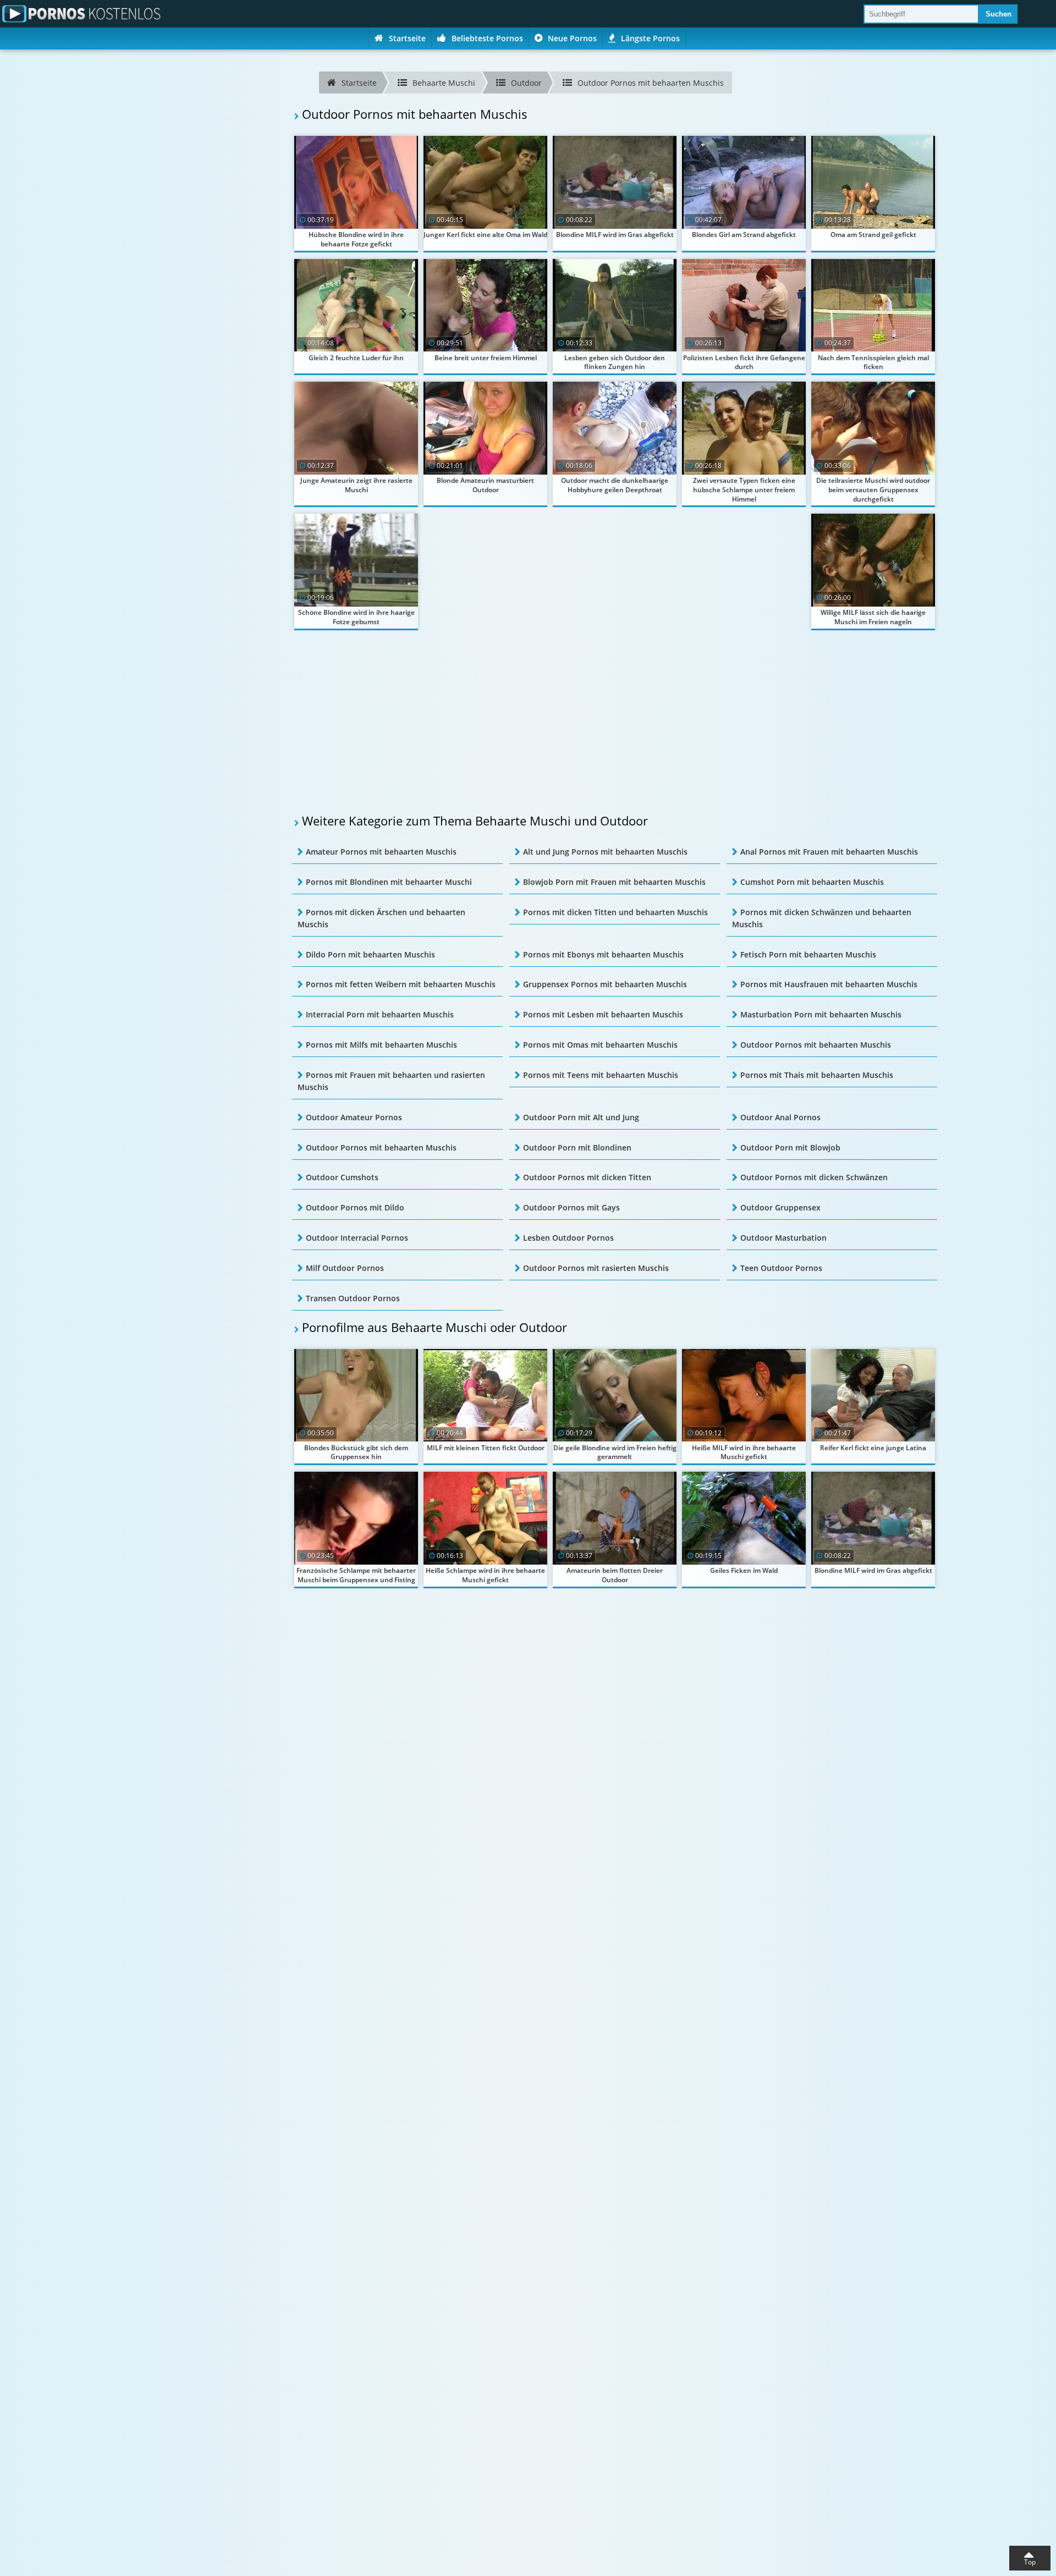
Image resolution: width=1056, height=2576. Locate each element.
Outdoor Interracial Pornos (357, 1238)
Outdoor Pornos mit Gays (571, 1207)
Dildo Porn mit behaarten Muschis (370, 954)
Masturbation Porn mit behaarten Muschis (821, 1014)
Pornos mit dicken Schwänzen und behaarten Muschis (822, 918)
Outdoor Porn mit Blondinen (577, 1147)
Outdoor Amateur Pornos (354, 1117)
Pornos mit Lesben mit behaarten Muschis (603, 1014)
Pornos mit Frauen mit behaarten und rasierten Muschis (391, 1081)
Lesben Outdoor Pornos (568, 1238)
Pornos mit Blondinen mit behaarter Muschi (389, 882)
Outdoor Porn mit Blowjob (790, 1147)
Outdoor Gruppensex (780, 1207)
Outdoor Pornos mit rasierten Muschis (596, 1268)
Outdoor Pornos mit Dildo (355, 1207)
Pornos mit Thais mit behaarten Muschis (817, 1075)
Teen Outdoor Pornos (781, 1268)
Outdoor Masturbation (783, 1238)
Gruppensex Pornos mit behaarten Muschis (605, 984)
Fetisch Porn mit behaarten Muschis (808, 954)
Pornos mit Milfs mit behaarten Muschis (381, 1045)
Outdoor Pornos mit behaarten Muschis (816, 1045)
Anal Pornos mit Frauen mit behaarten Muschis (829, 852)
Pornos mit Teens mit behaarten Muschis (601, 1075)
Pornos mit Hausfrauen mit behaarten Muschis (829, 984)
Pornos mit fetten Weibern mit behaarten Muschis (401, 984)
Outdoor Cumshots (342, 1177)
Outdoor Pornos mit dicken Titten (587, 1177)
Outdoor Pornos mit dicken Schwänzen (814, 1177)
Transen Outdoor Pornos (353, 1298)
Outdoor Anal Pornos (780, 1117)
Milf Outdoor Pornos (345, 1268)
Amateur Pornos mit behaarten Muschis (381, 852)
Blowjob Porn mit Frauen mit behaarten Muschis (614, 882)
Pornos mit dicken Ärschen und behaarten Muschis (381, 918)
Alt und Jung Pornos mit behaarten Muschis (605, 852)
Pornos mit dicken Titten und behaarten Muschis (615, 912)
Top (1030, 2562)
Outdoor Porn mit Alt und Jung (581, 1117)
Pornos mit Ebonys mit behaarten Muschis (603, 954)
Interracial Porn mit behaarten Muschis (380, 1014)
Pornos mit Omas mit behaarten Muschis (600, 1045)
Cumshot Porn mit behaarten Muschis (812, 882)
